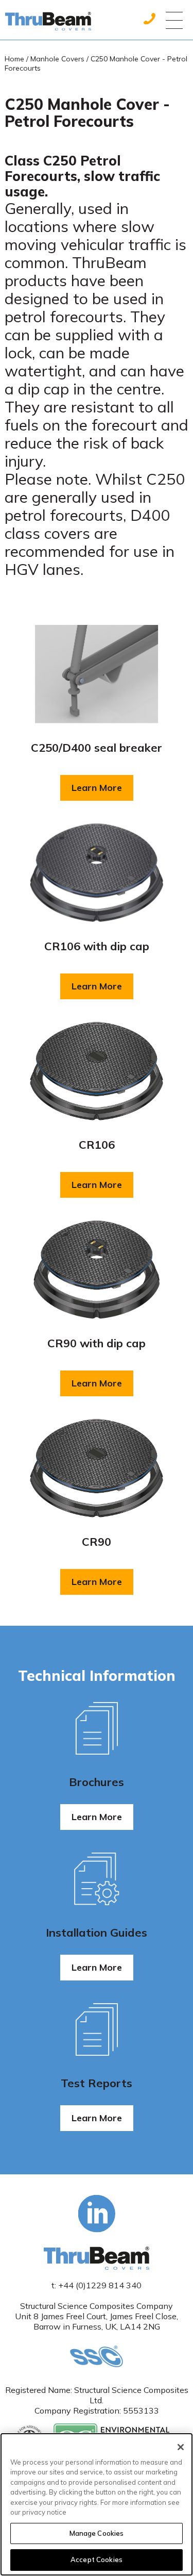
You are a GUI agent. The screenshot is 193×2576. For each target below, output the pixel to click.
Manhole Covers (57, 59)
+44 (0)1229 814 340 (100, 2285)
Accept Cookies (97, 2560)
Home (14, 59)
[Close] (181, 2447)
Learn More (102, 791)
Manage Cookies (97, 2533)
